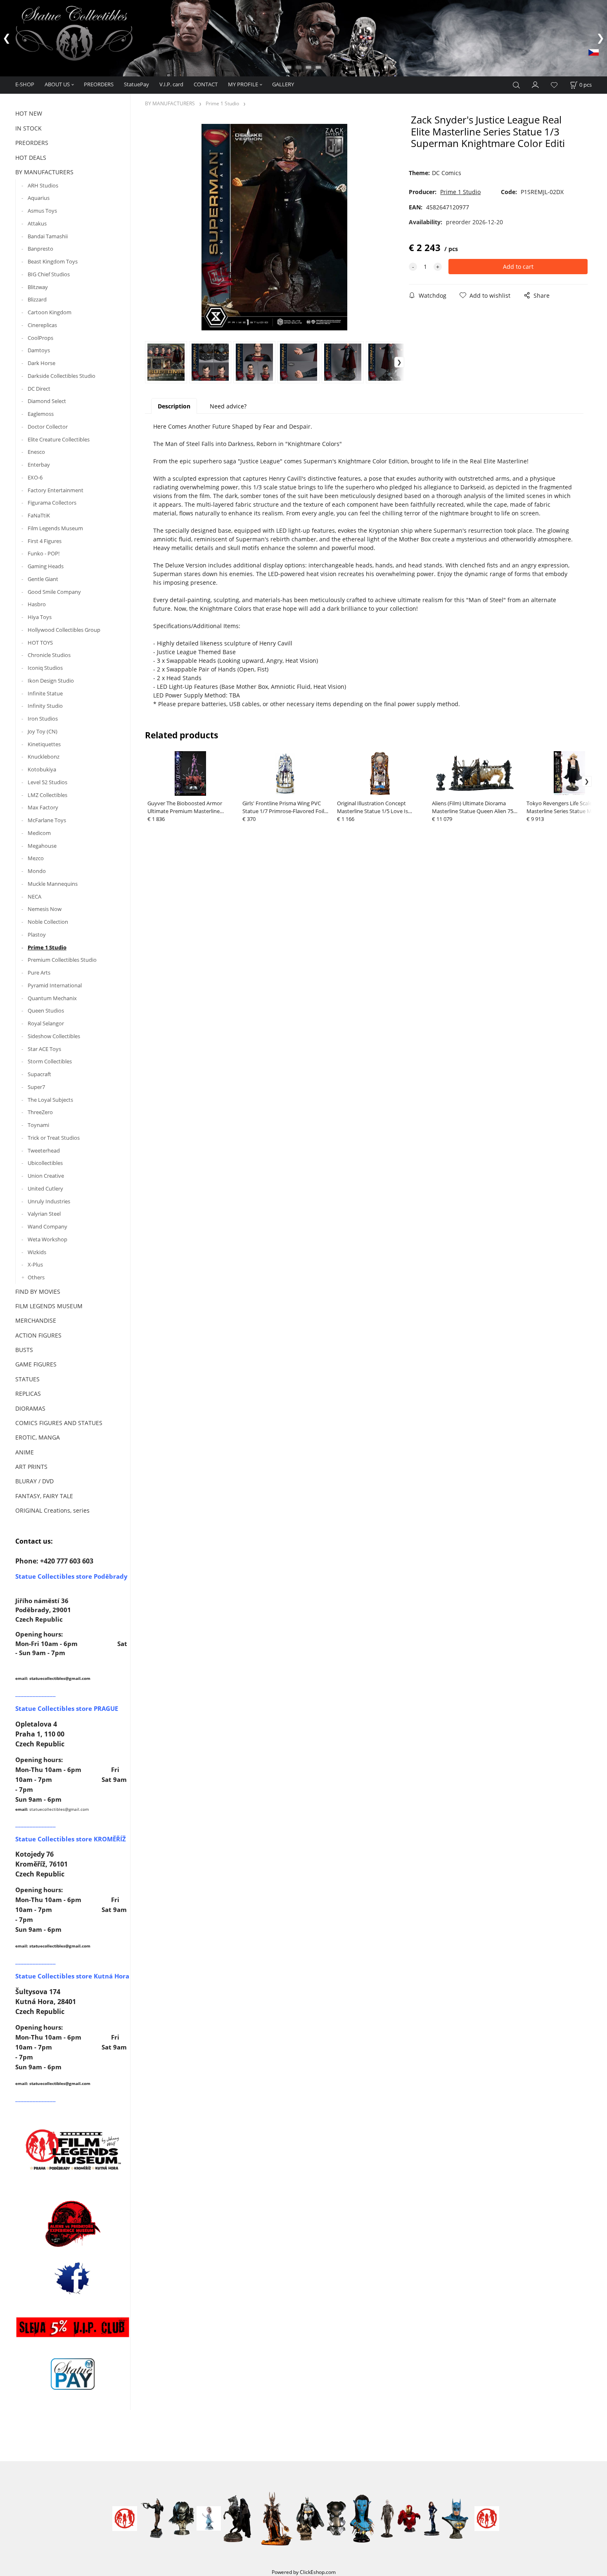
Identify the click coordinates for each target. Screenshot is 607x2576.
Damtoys (39, 350)
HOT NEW (29, 113)
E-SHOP (25, 84)
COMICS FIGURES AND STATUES (59, 1423)
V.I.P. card (171, 84)
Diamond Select (47, 401)
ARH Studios (43, 185)
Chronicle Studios (49, 655)
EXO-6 (35, 477)
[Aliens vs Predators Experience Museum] (73, 2226)
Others (36, 1277)
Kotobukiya (42, 769)
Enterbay (39, 465)
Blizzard (37, 299)
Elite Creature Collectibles (59, 439)
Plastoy (37, 935)
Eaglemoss (41, 414)
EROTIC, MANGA (38, 1437)
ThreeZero (40, 1112)
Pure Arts (39, 973)
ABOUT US (57, 84)
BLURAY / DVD (34, 1481)
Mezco (36, 858)
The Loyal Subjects (50, 1100)
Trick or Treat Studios (54, 1138)
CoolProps (40, 338)
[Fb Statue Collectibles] (73, 2278)
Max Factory (43, 807)
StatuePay (136, 84)
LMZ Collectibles (47, 795)
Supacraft (39, 1074)
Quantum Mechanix (52, 998)
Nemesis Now (45, 909)
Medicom (39, 833)
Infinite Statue (45, 693)
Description (174, 406)
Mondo (37, 871)
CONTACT (206, 84)
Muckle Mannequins (53, 884)
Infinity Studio (45, 706)
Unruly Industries (49, 1201)
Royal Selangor (46, 1023)
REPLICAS (28, 1394)
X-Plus (35, 1264)
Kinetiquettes (44, 744)
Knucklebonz (44, 757)
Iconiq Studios (45, 668)
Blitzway (38, 287)
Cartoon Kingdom (50, 312)
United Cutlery (45, 1188)
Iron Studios (43, 719)
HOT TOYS (40, 643)
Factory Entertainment (56, 490)
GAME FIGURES (36, 1364)
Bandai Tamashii (48, 236)
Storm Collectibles (50, 1061)
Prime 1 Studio (47, 947)
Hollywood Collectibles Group (64, 630)
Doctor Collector (48, 427)
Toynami (38, 1125)
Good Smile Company (54, 592)
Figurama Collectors (52, 503)
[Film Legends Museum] (73, 2149)
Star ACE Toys (44, 1049)
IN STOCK (28, 128)
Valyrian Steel (44, 1214)
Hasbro (37, 604)
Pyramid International (55, 985)
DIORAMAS (30, 1408)
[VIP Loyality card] (73, 2327)
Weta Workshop (47, 1239)
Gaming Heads (46, 566)
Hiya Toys (40, 617)
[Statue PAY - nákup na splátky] (73, 2374)
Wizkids (37, 1252)
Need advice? (228, 406)
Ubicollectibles (45, 1163)
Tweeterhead (44, 1150)
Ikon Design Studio (51, 681)
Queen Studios (46, 1010)
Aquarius (39, 198)
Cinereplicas (42, 325)
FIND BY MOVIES (38, 1292)
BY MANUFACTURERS (44, 172)
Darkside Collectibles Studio (62, 376)
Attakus (37, 223)
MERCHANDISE (36, 1320)
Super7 (36, 1087)
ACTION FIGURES (38, 1335)
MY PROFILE (243, 84)
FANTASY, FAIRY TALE (44, 1496)
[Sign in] (536, 84)
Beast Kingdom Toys (53, 261)
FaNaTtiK (39, 515)
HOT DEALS (31, 158)
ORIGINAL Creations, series (52, 1510)
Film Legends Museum (55, 528)
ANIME (25, 1452)
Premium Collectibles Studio (62, 960)
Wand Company (47, 1226)
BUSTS (24, 1350)
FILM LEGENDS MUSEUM (49, 1306)
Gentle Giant (43, 579)
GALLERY (283, 84)
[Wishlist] (554, 85)
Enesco (36, 452)
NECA (34, 897)
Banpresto (40, 249)
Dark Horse (41, 363)
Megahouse (42, 846)
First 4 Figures (45, 541)
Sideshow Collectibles (54, 1036)
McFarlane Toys (47, 820)
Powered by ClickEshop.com (304, 2572)
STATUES (27, 1379)
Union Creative (46, 1176)
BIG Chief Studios (49, 274)
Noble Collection (48, 922)
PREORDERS (99, 84)
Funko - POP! (44, 553)
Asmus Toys (42, 211)
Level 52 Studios (47, 782)
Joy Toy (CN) (43, 731)
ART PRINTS (31, 1467)
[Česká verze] (594, 52)
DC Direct (39, 389)
